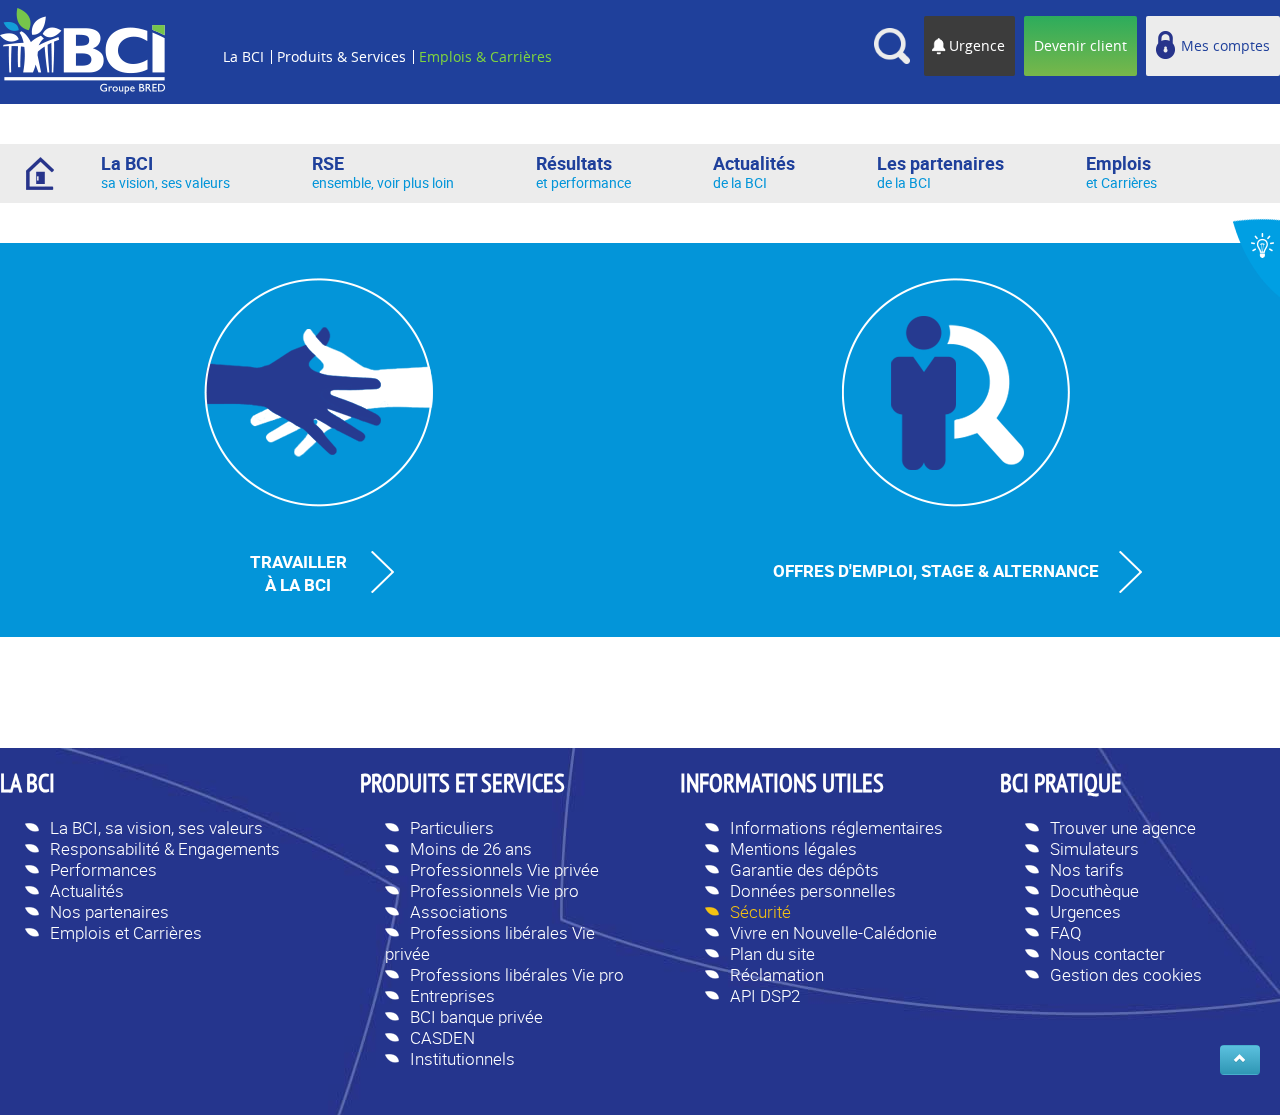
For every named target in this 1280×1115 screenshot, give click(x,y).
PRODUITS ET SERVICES (462, 786)
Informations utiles (782, 786)
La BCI (243, 57)
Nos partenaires (109, 911)
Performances (103, 869)
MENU (252, 28)
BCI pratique (1061, 786)
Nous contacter (1107, 953)
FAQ (1066, 932)
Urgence (977, 45)
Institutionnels (462, 1058)
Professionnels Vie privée (504, 869)
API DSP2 (765, 995)
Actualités (87, 890)
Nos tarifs (1087, 869)
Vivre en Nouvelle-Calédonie (833, 932)
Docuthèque (1094, 890)
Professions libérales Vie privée (490, 943)
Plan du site (772, 953)
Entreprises (452, 995)
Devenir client (1080, 45)
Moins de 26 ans (471, 848)
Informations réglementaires (836, 827)
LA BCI (27, 786)
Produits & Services (341, 57)
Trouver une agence (1123, 827)
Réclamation (777, 974)
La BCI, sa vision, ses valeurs (156, 827)
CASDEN (442, 1037)
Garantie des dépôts (804, 869)
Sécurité (760, 911)
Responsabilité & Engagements (165, 848)
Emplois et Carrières (126, 932)
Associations (459, 911)
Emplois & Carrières (485, 57)
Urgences (1085, 911)
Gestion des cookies (1126, 974)
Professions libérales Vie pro (517, 974)
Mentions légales (793, 848)
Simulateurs (1094, 848)
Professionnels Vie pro (494, 890)
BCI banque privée (476, 1016)
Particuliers (452, 827)
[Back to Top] (1240, 1060)
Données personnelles (813, 890)
